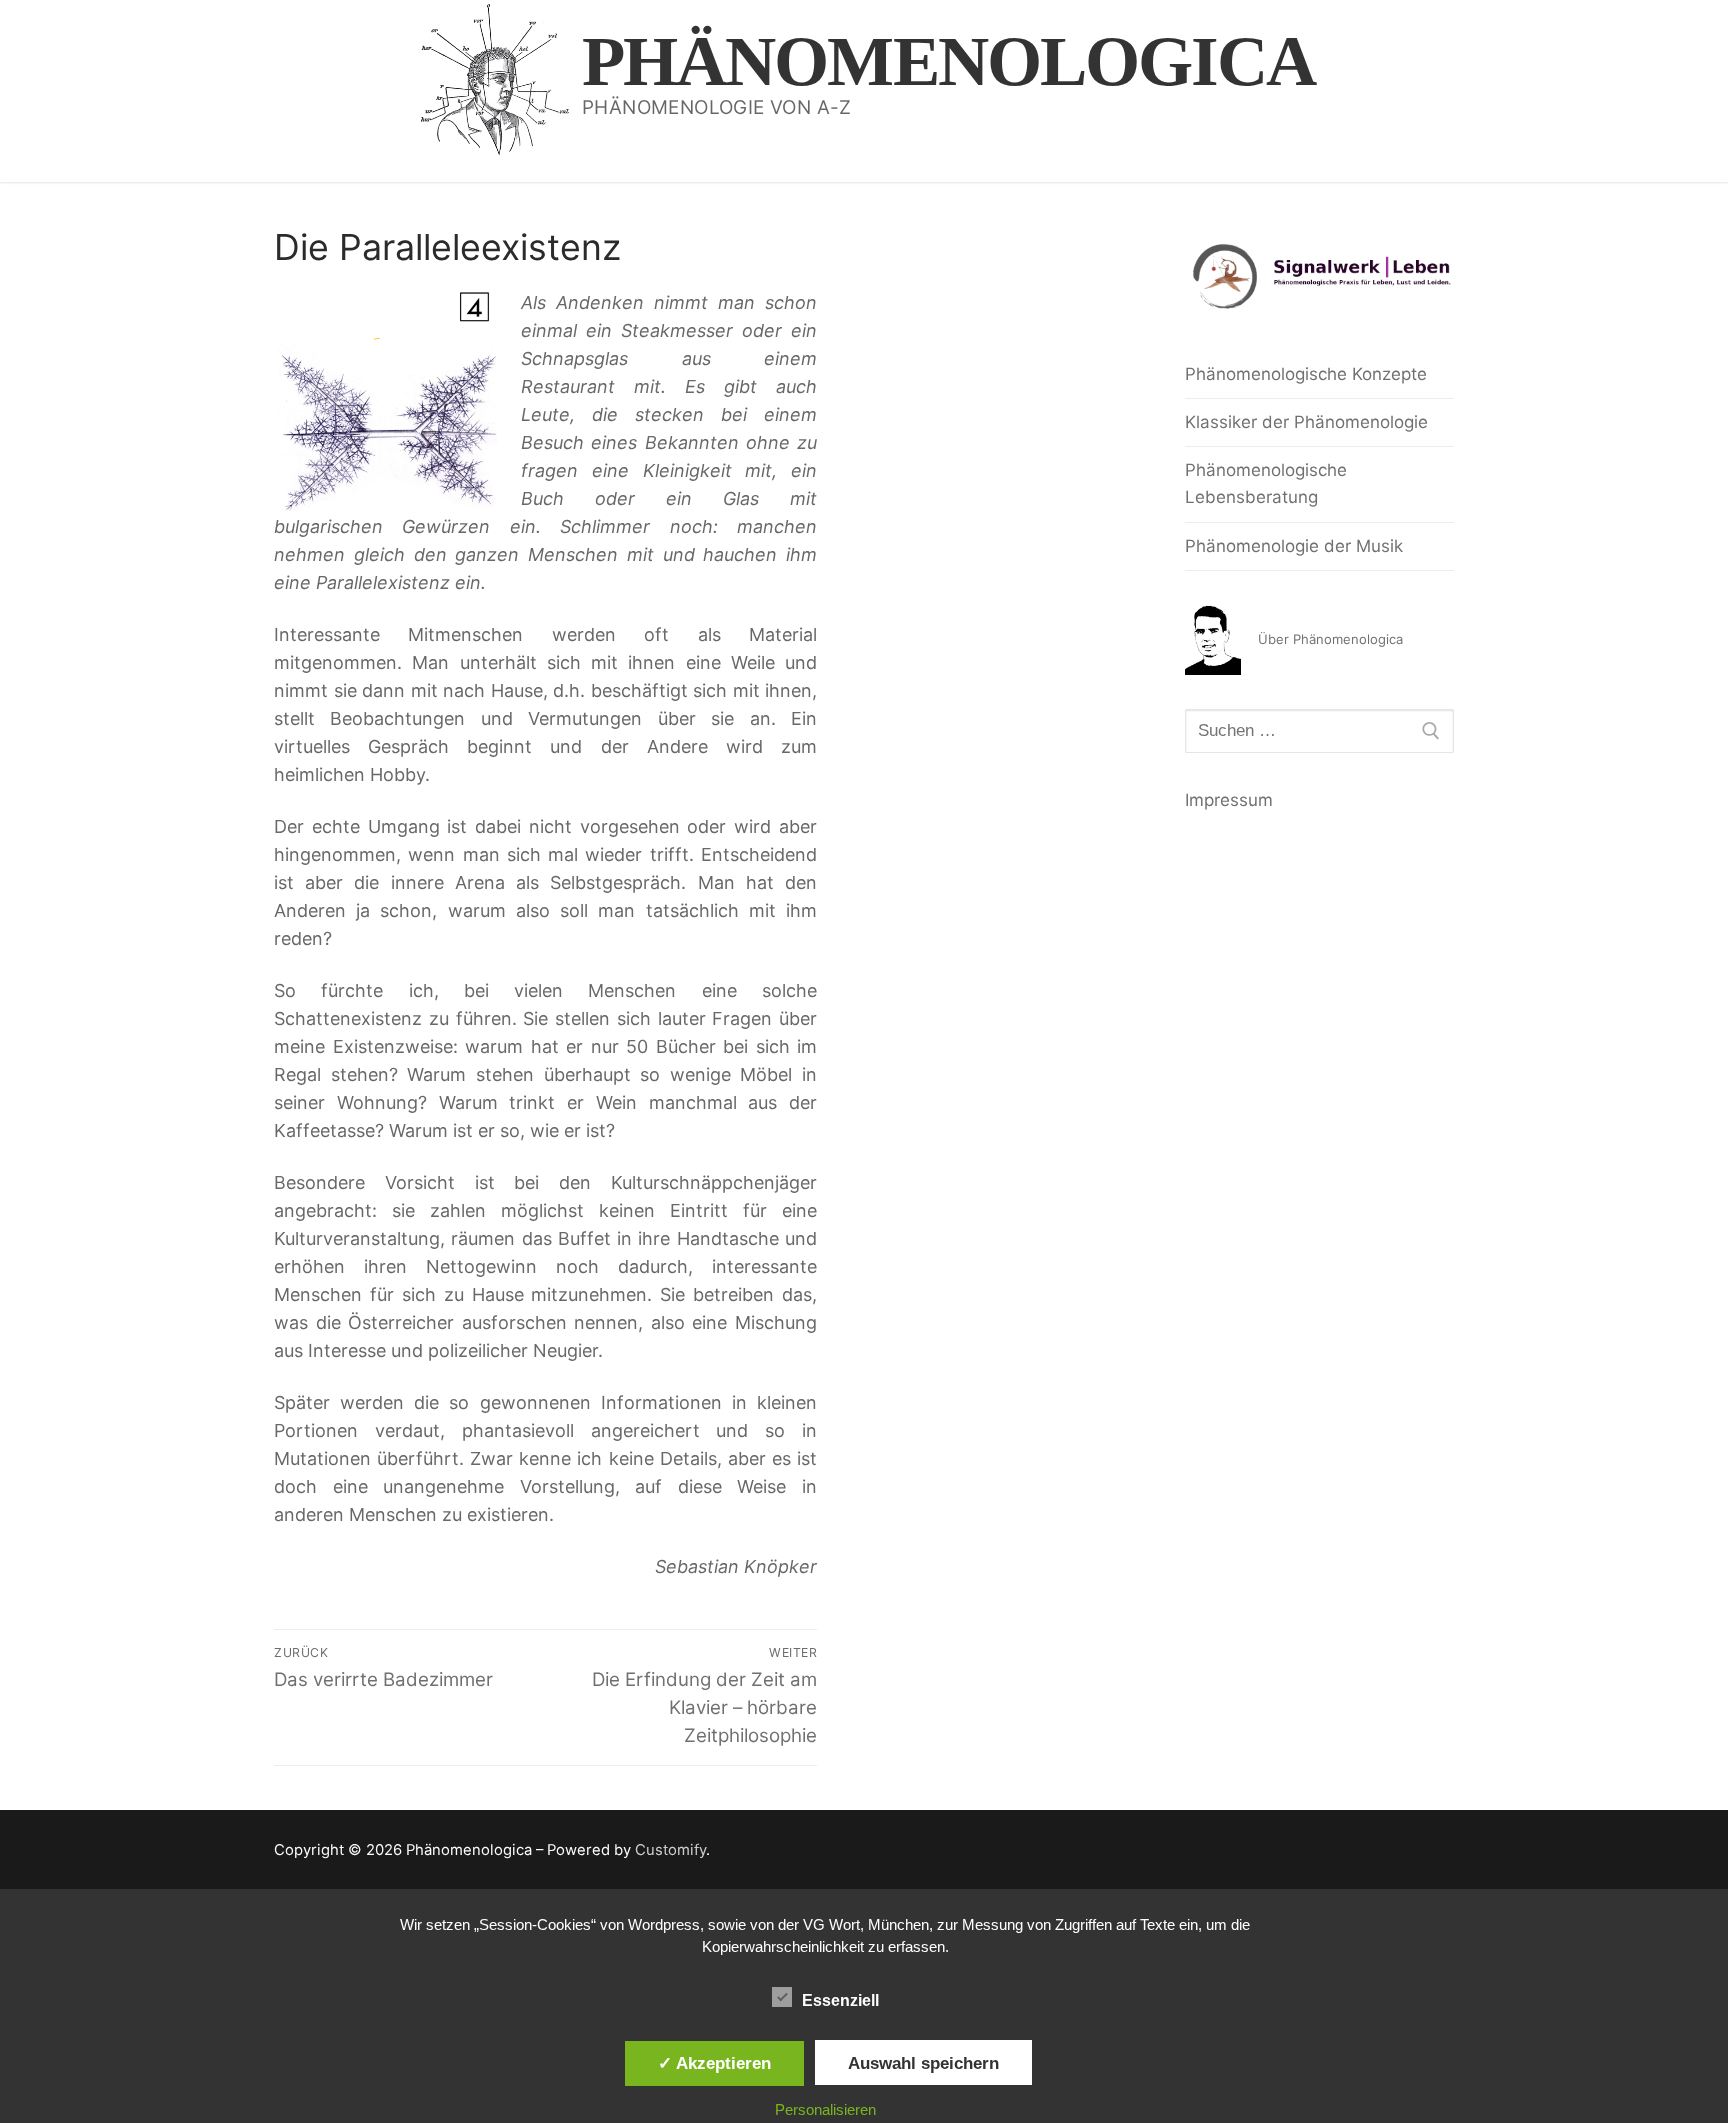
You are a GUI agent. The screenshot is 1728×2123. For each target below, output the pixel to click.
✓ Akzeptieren (714, 2063)
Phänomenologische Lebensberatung (1266, 483)
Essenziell (840, 2000)
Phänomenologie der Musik (1294, 546)
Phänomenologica (949, 61)
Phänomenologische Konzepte (1306, 374)
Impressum (1229, 800)
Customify (670, 1850)
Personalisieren (825, 2109)
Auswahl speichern (923, 2063)
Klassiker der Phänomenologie (1306, 422)
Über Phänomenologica (1330, 639)
